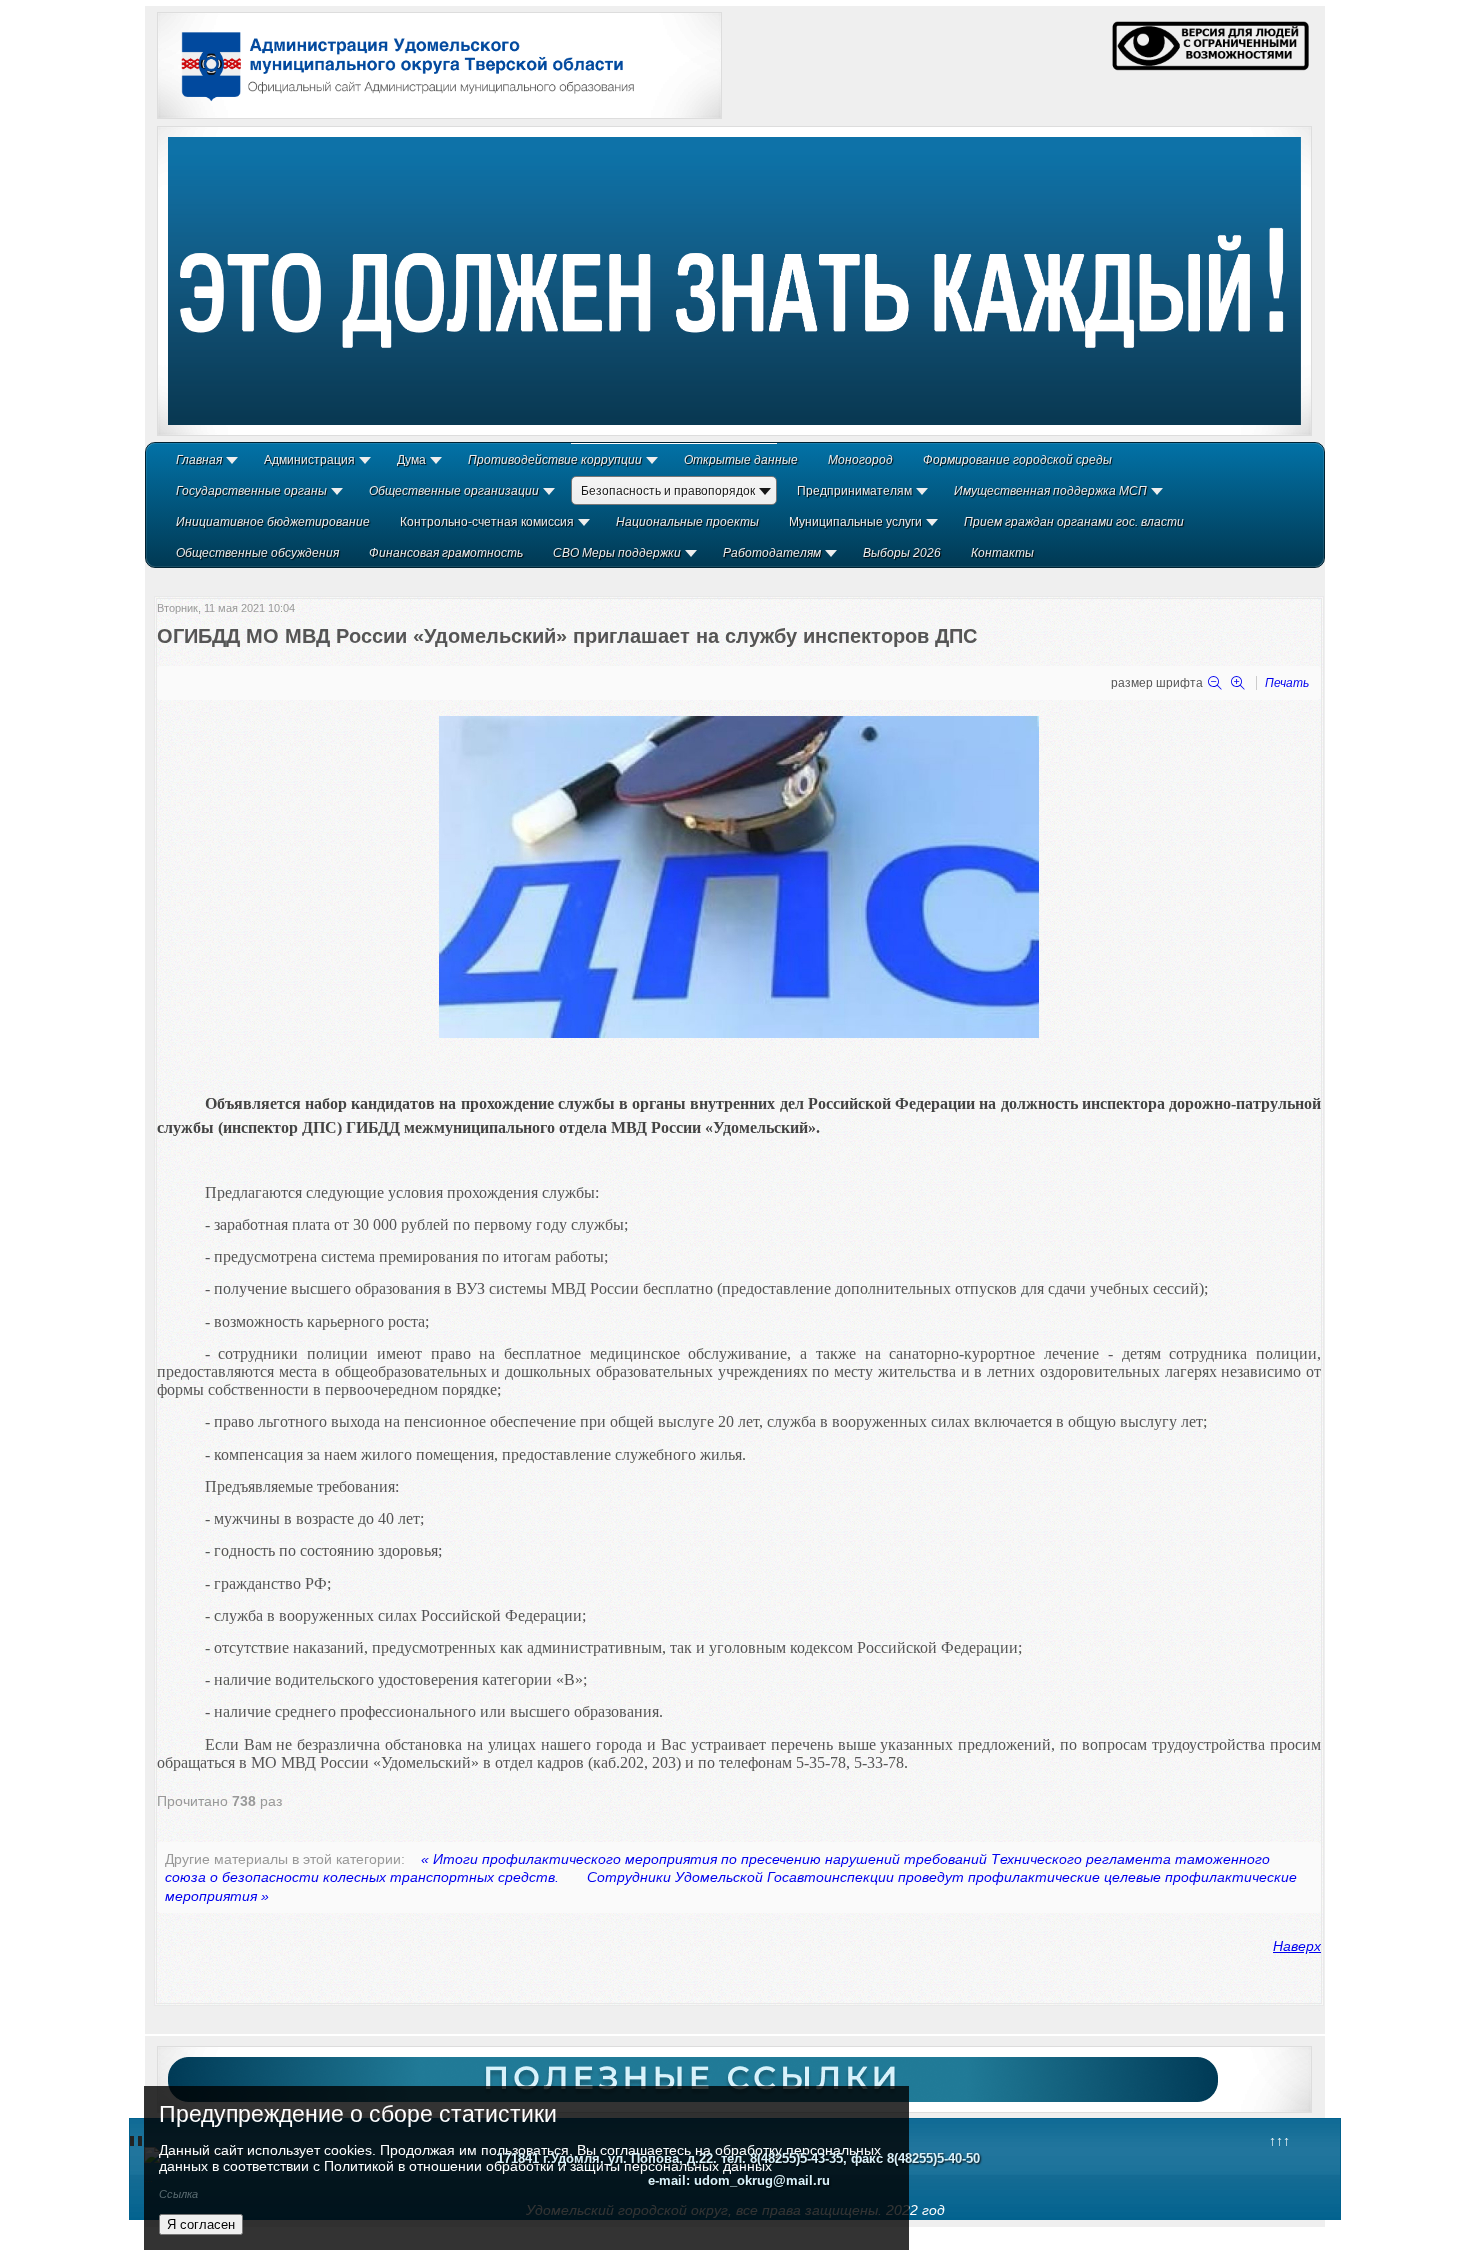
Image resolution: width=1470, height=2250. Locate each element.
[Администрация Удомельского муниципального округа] (401, 103)
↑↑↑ (1279, 2141)
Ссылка (178, 2194)
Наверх (1297, 1946)
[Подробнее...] (734, 281)
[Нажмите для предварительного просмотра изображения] (739, 1033)
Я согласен (201, 2224)
